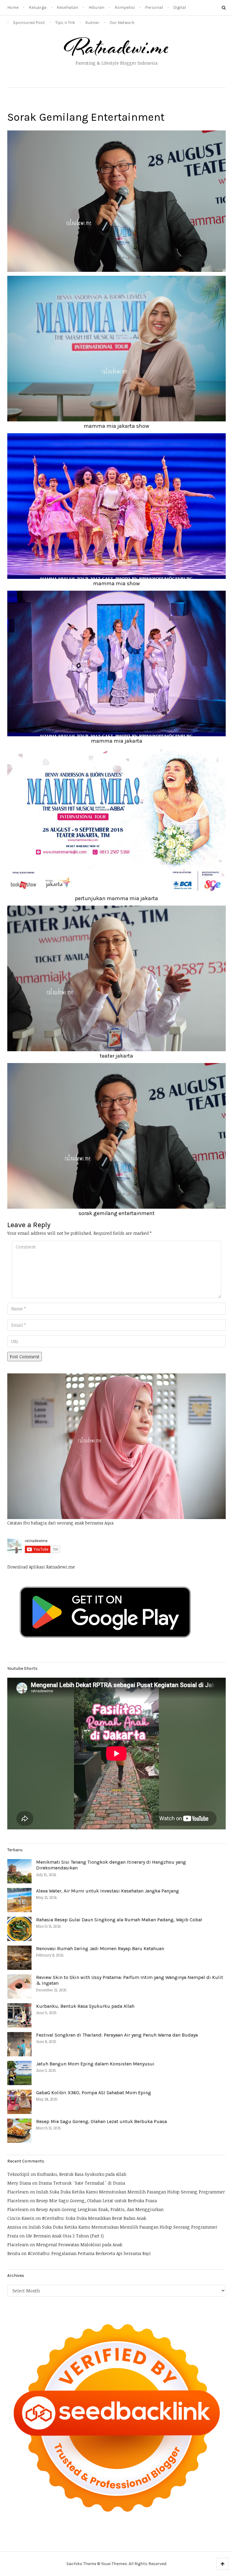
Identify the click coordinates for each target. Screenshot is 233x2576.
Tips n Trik (65, 23)
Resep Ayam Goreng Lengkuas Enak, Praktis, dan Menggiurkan (100, 2209)
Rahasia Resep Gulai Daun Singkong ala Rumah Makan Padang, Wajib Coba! (119, 1920)
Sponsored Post (29, 23)
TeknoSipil (18, 2174)
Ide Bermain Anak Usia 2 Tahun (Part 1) (65, 2236)
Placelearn (18, 2192)
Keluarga (38, 7)
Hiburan (96, 7)
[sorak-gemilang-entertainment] (116, 201)
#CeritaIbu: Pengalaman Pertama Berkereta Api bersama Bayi (89, 2253)
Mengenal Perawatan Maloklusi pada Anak (79, 2245)
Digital (180, 7)
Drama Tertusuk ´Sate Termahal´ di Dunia (82, 2183)
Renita (14, 2253)
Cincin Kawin (21, 2218)
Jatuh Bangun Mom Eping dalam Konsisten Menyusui (95, 2064)
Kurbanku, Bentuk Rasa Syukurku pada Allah (85, 2006)
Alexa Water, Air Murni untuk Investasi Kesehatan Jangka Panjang (108, 1891)
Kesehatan (68, 7)
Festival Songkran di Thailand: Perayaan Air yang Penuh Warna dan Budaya (117, 2035)
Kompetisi (125, 7)
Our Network (122, 23)
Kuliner (92, 23)
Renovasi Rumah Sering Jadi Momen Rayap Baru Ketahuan (100, 1948)
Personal (154, 7)
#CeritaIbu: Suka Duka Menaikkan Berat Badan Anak (94, 2218)
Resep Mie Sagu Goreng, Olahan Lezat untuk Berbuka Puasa (101, 2121)
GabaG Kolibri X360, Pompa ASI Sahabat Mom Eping (94, 2093)
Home (13, 7)
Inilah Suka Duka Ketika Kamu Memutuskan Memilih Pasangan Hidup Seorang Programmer (130, 2192)
